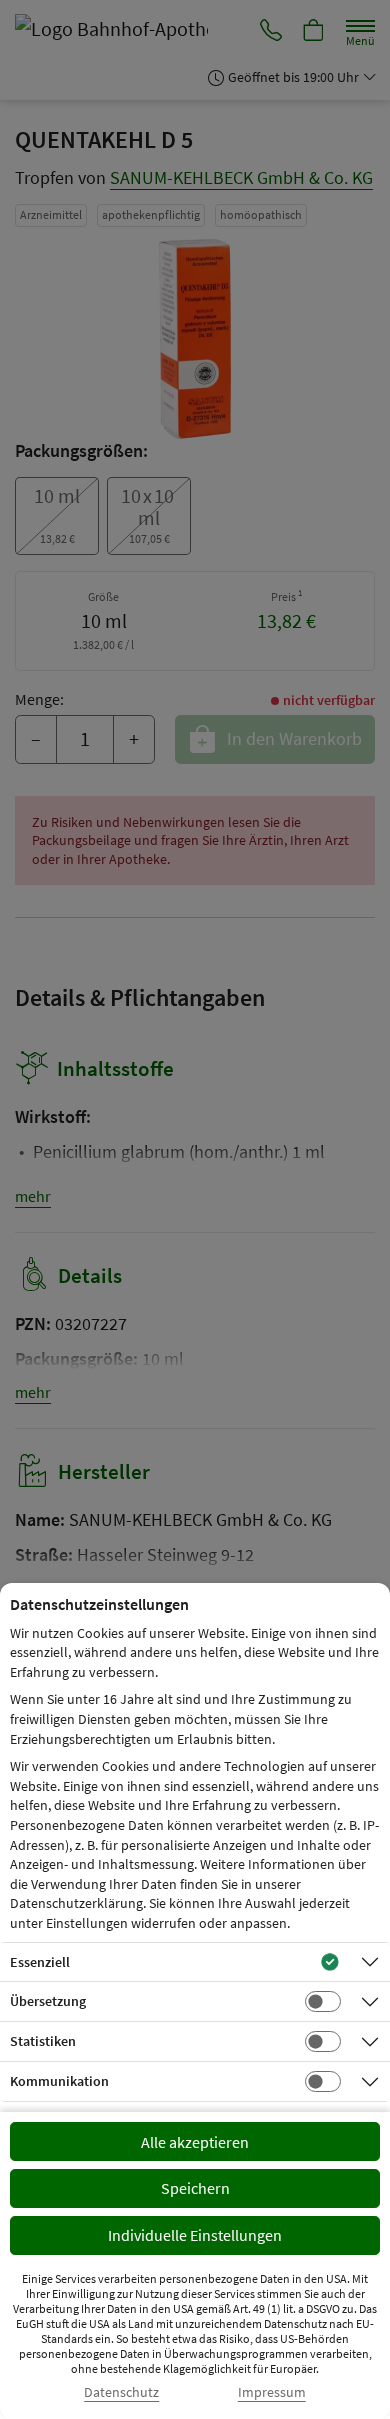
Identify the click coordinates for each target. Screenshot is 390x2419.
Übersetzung (48, 2001)
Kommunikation (59, 2081)
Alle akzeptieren (195, 2142)
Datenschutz (121, 2392)
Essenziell (40, 1962)
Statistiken (43, 2041)
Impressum (272, 2392)
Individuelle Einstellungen (195, 2235)
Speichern (195, 2188)
